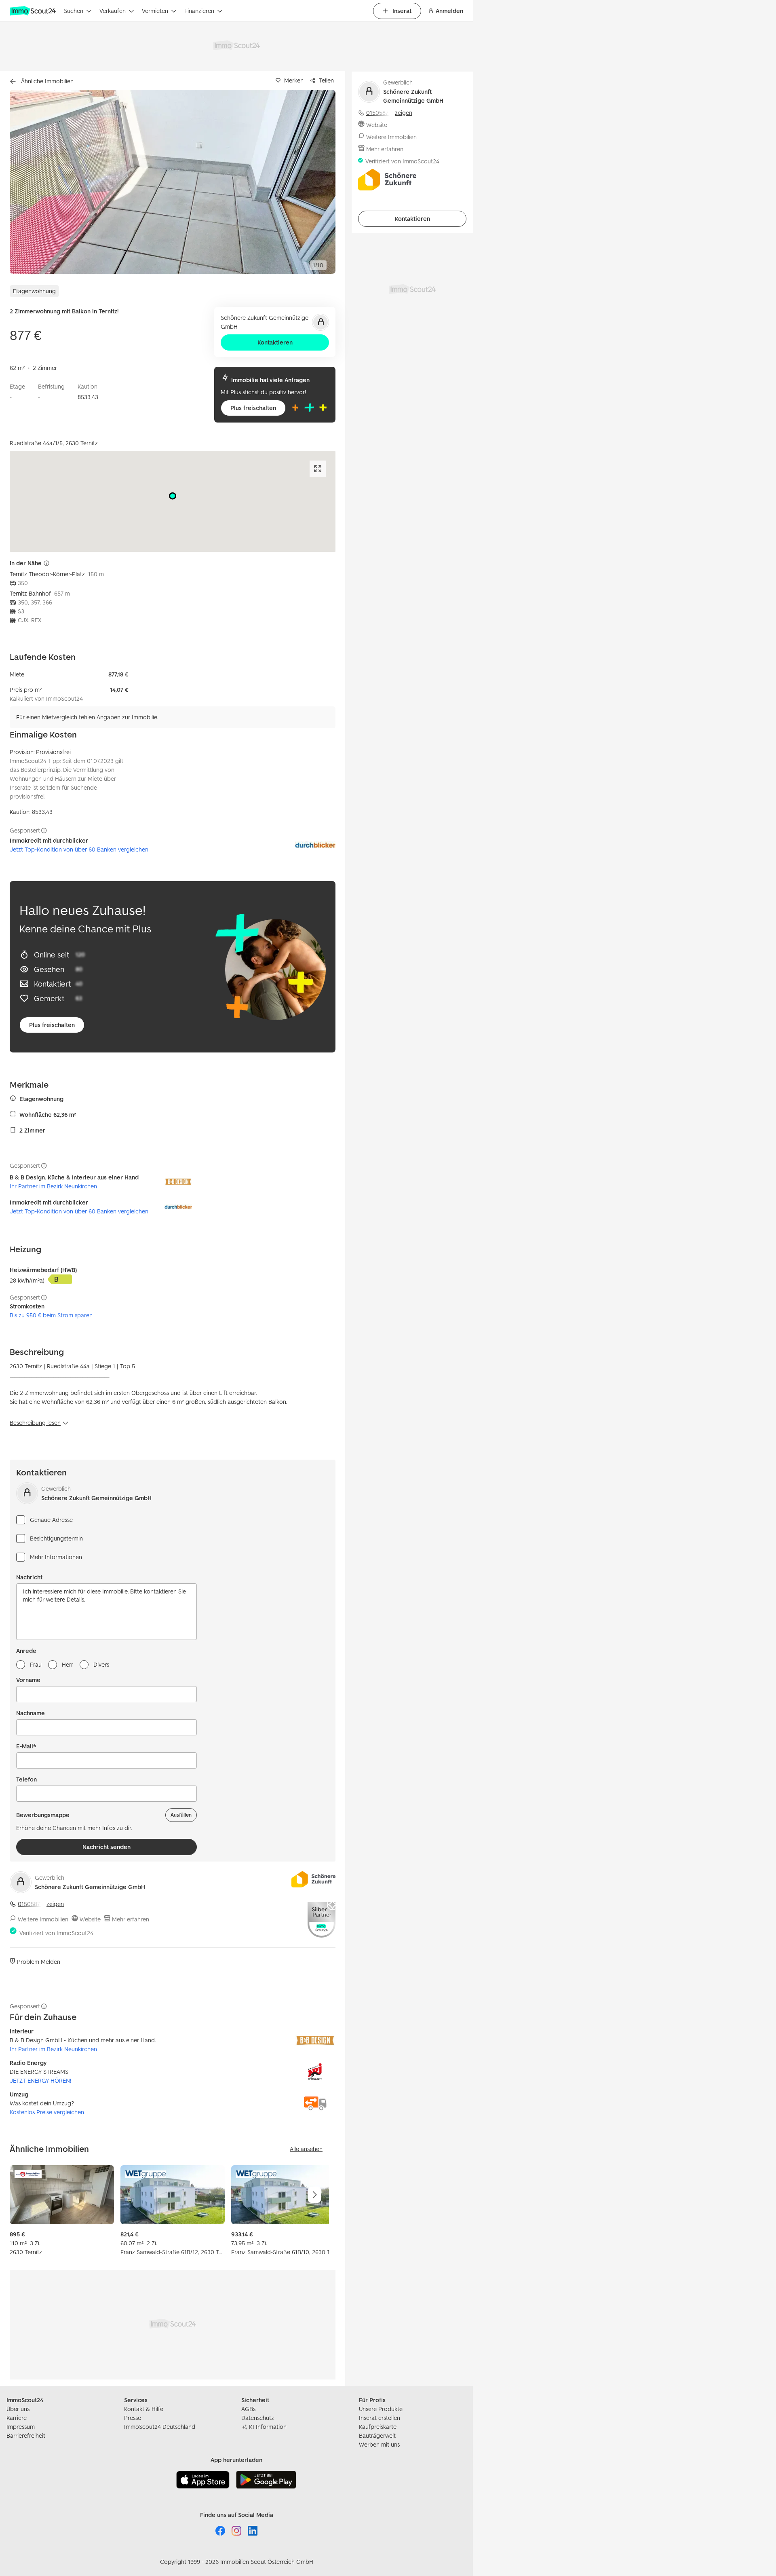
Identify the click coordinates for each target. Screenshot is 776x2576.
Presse (133, 2418)
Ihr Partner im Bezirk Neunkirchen (53, 1186)
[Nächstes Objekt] (314, 2195)
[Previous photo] (35, 182)
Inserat (402, 11)
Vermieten (155, 11)
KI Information (268, 2427)
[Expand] (318, 469)
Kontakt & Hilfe (144, 2409)
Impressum (21, 2427)
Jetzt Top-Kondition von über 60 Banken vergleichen (79, 849)
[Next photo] (310, 182)
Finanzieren (199, 11)
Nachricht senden (106, 1847)
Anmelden (449, 11)
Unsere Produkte (381, 2409)
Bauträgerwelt (377, 2435)
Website (90, 1919)
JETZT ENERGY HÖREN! (40, 2080)
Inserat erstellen (380, 2418)
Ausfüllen (181, 1815)
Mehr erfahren (131, 1919)
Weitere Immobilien (43, 1919)
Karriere (17, 2418)
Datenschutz (258, 2418)
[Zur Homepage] (34, 11)
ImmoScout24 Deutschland (160, 2427)
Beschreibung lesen (35, 1423)
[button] (173, 182)
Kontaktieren (275, 342)
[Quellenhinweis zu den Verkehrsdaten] (46, 563)
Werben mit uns (379, 2444)
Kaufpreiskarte (378, 2427)
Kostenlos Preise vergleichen (47, 2112)
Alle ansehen (306, 2149)
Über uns (18, 2409)
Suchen (74, 11)
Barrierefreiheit (26, 2435)
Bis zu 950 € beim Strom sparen (51, 1315)
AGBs (248, 2409)
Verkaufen (113, 11)
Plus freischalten (253, 408)
